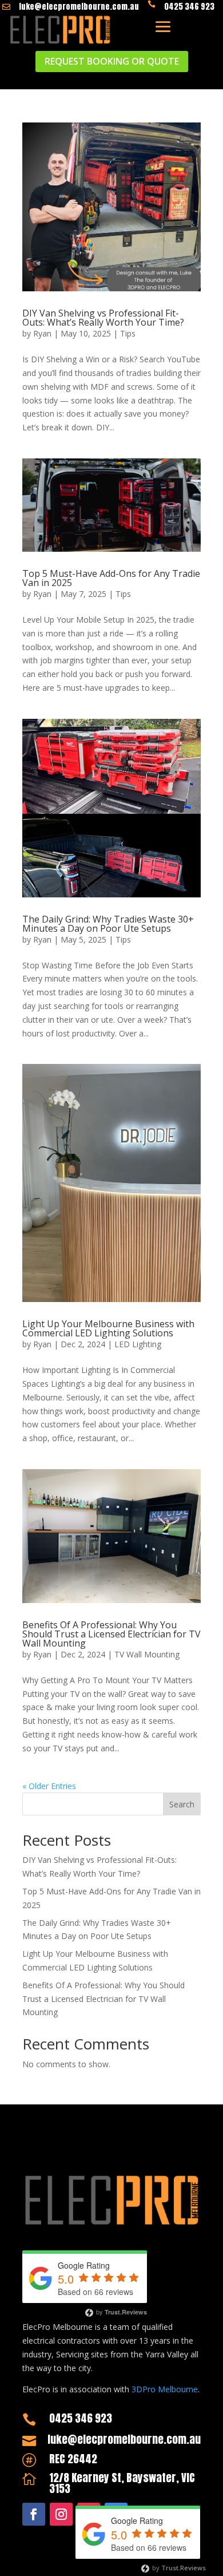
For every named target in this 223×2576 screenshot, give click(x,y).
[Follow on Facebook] (34, 2514)
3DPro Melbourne (165, 2389)
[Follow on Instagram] (61, 2514)
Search (182, 1804)
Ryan (42, 333)
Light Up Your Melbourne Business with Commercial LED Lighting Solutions (108, 1328)
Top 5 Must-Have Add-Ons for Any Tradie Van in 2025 (111, 578)
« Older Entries (49, 1786)
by (121, 2312)
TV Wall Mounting (147, 1654)
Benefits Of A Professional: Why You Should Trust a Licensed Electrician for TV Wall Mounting (111, 1634)
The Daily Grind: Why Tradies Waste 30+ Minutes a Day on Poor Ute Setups (108, 924)
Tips (128, 333)
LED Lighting (138, 1344)
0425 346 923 (189, 7)
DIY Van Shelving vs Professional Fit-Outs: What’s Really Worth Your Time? (103, 318)
